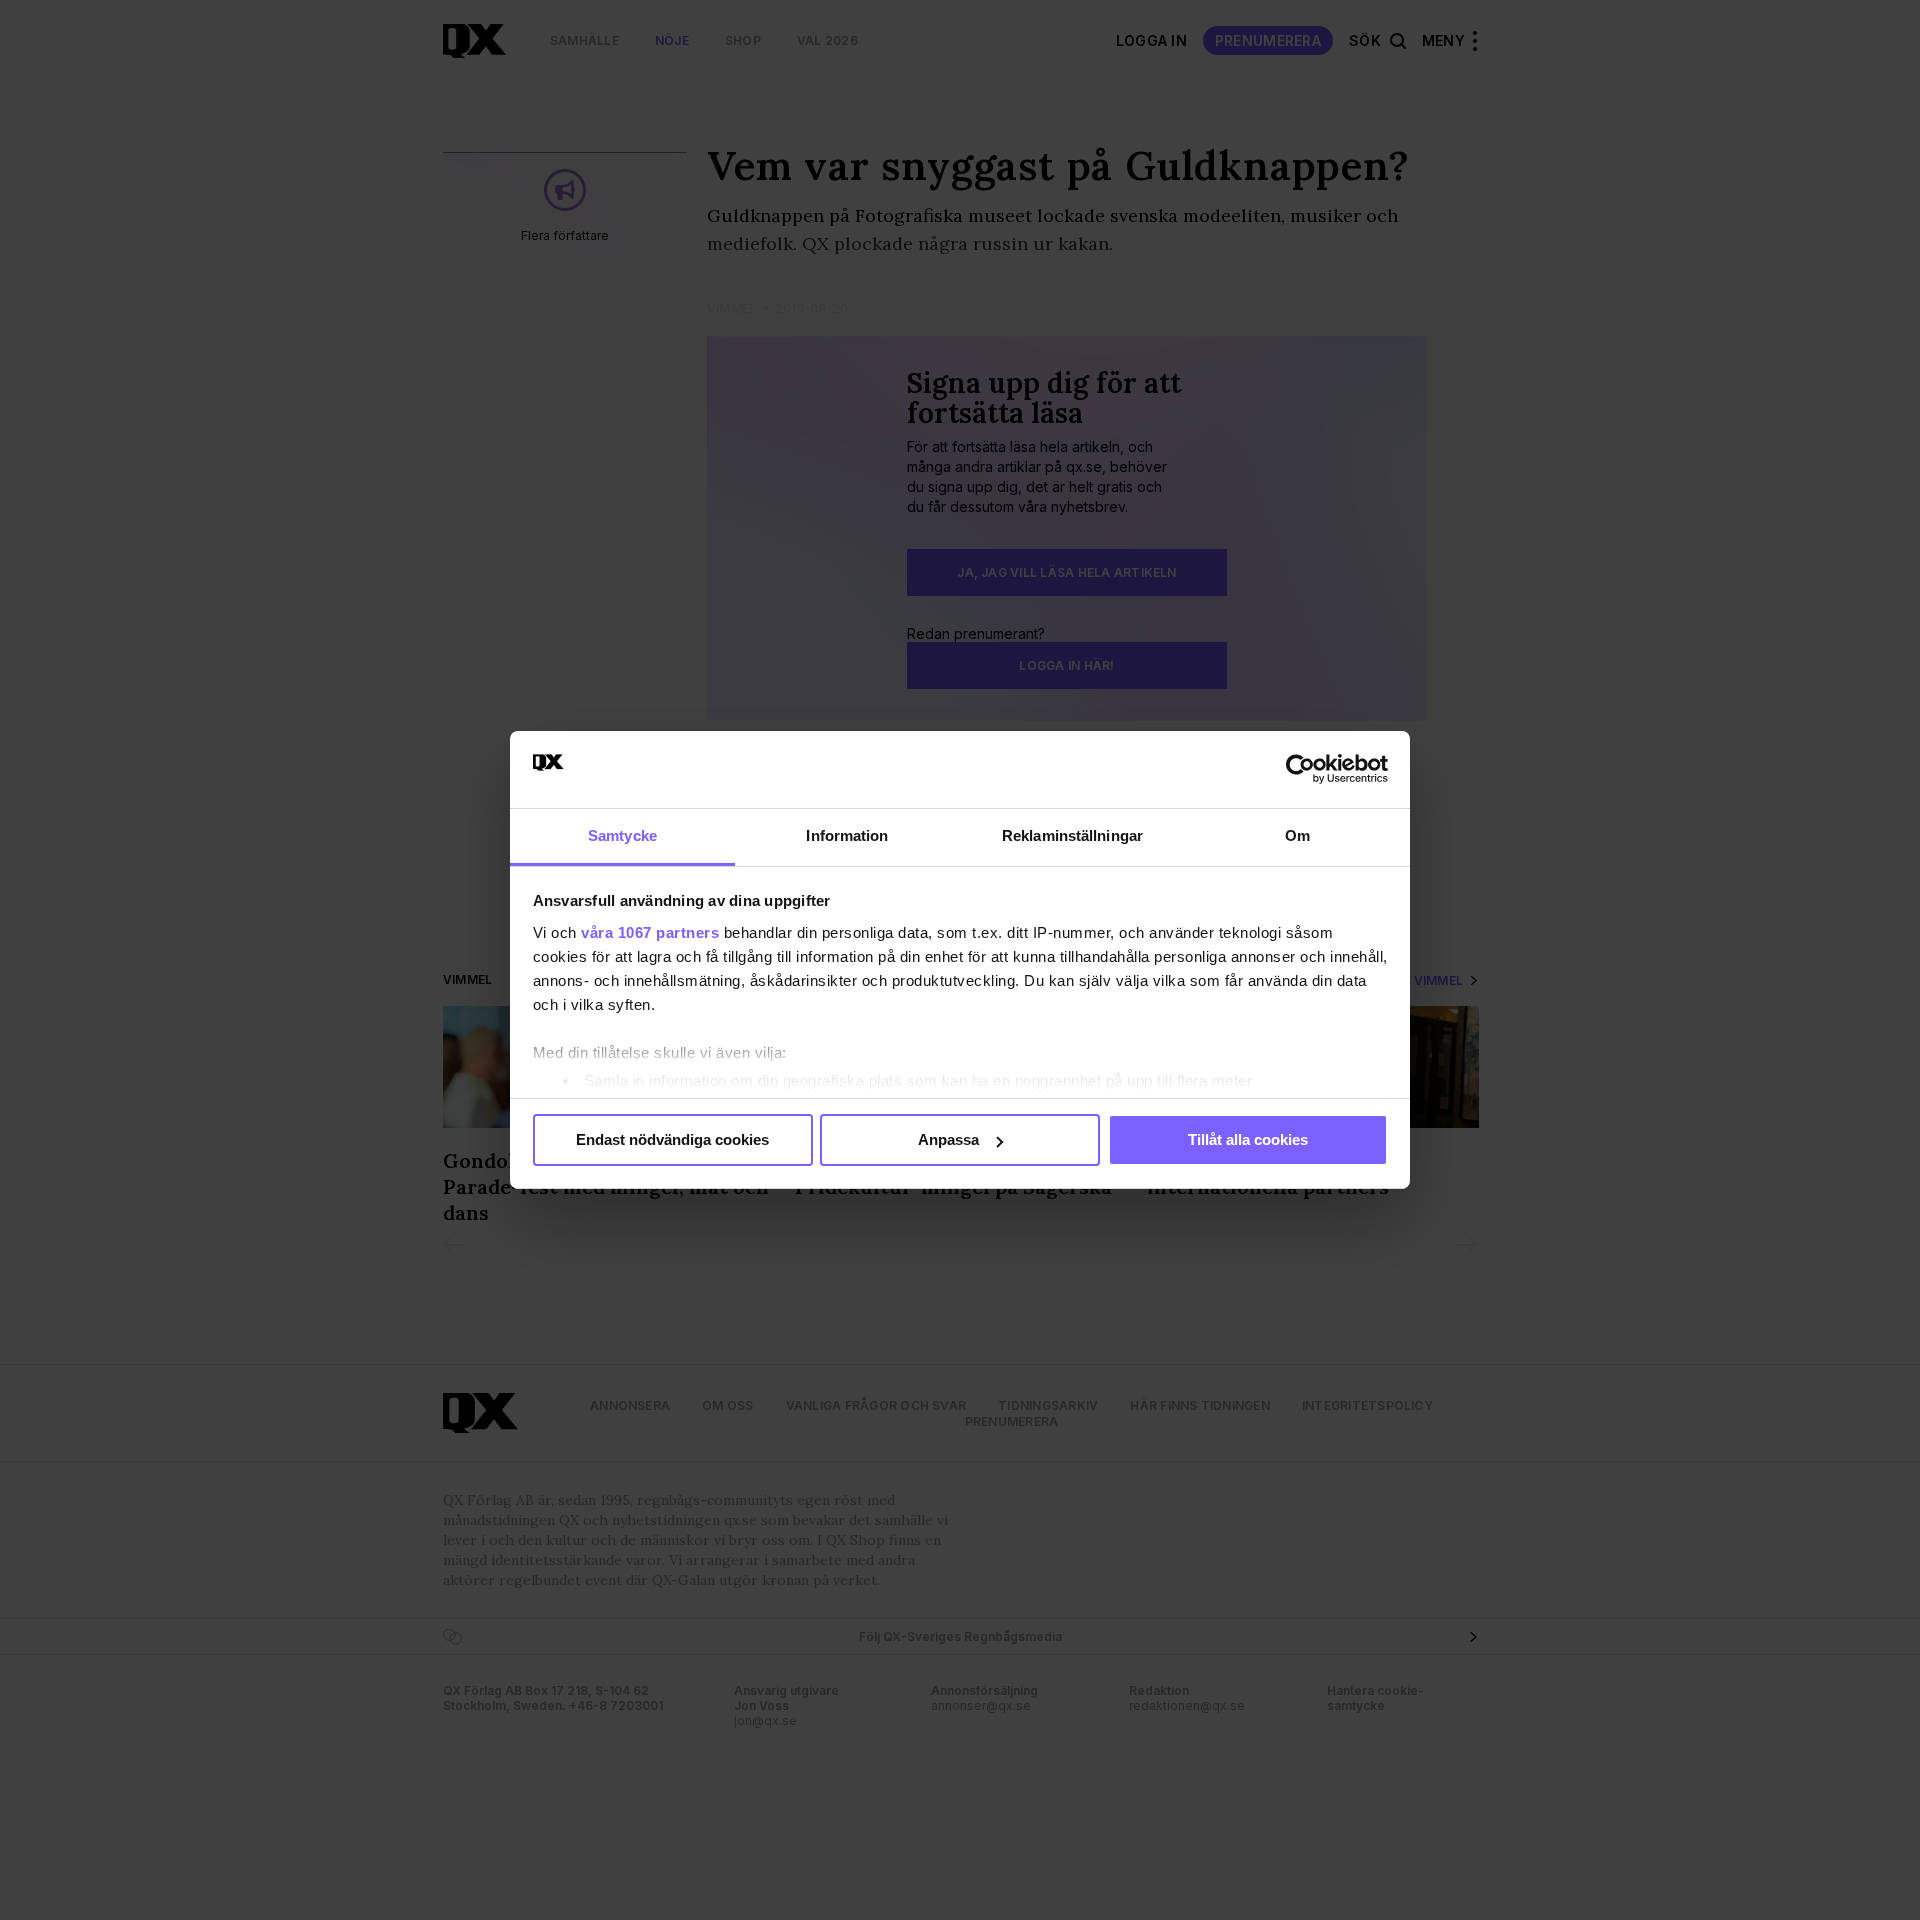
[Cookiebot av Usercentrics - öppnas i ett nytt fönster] (1300, 769)
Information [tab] (847, 835)
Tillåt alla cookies (1248, 1139)
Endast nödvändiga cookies (672, 1139)
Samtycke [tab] (622, 835)
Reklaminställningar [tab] (1072, 835)
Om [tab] (1297, 835)
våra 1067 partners (650, 932)
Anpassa (948, 1139)
